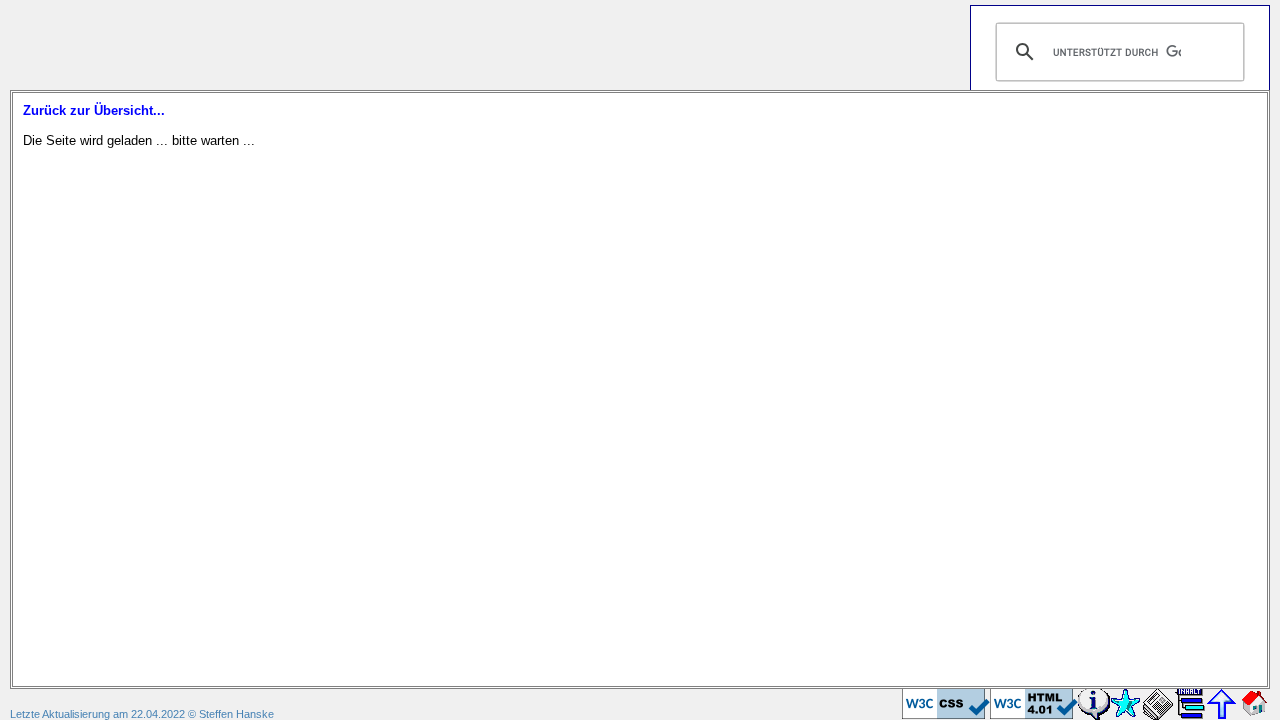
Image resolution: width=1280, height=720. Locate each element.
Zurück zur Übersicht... (94, 110)
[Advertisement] (374, 45)
